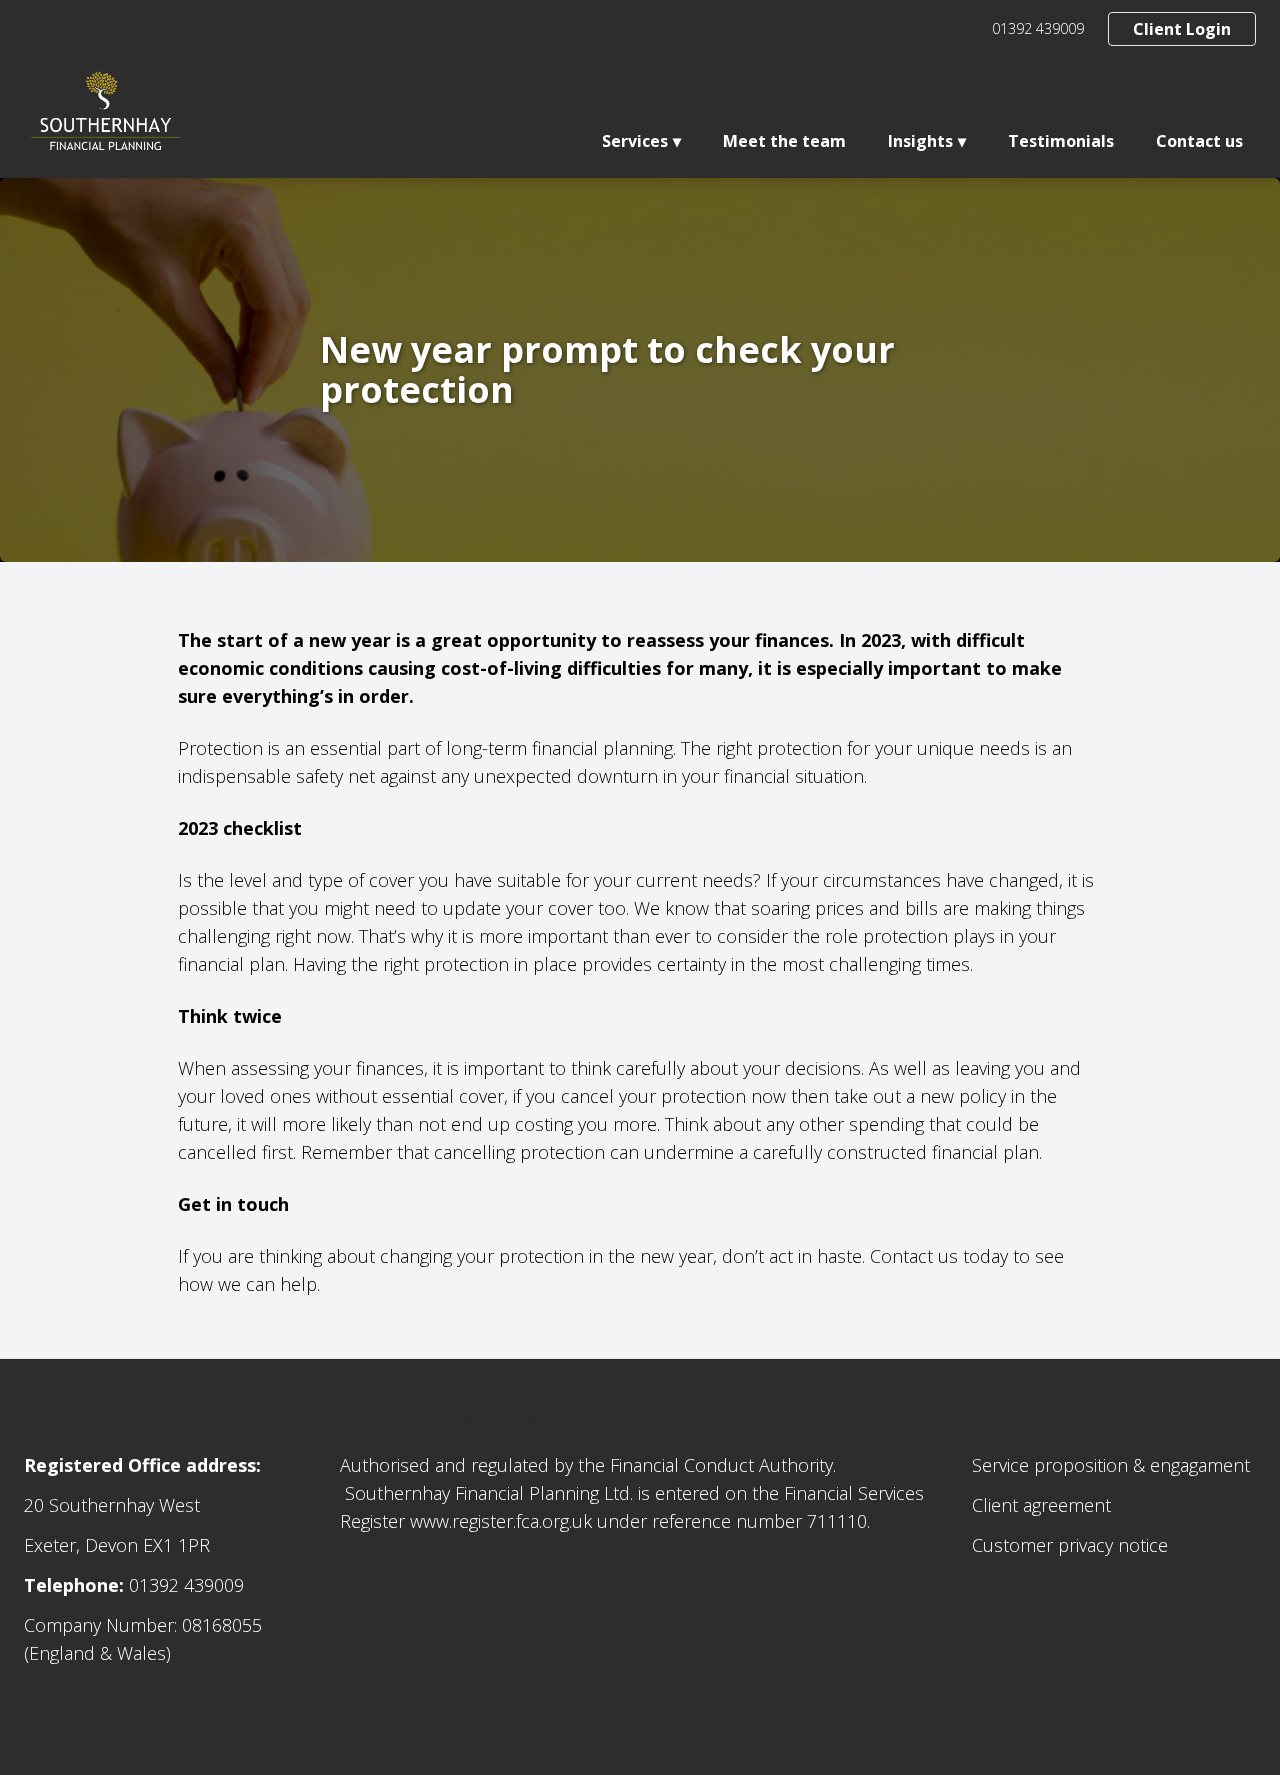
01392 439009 (1038, 28)
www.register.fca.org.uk (501, 1521)
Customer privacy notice (1070, 1545)
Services (635, 141)
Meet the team (784, 141)
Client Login (1182, 29)
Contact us (1199, 141)
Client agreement (1041, 1505)
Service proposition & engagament (1111, 1465)
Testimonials (1061, 141)
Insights (920, 141)
